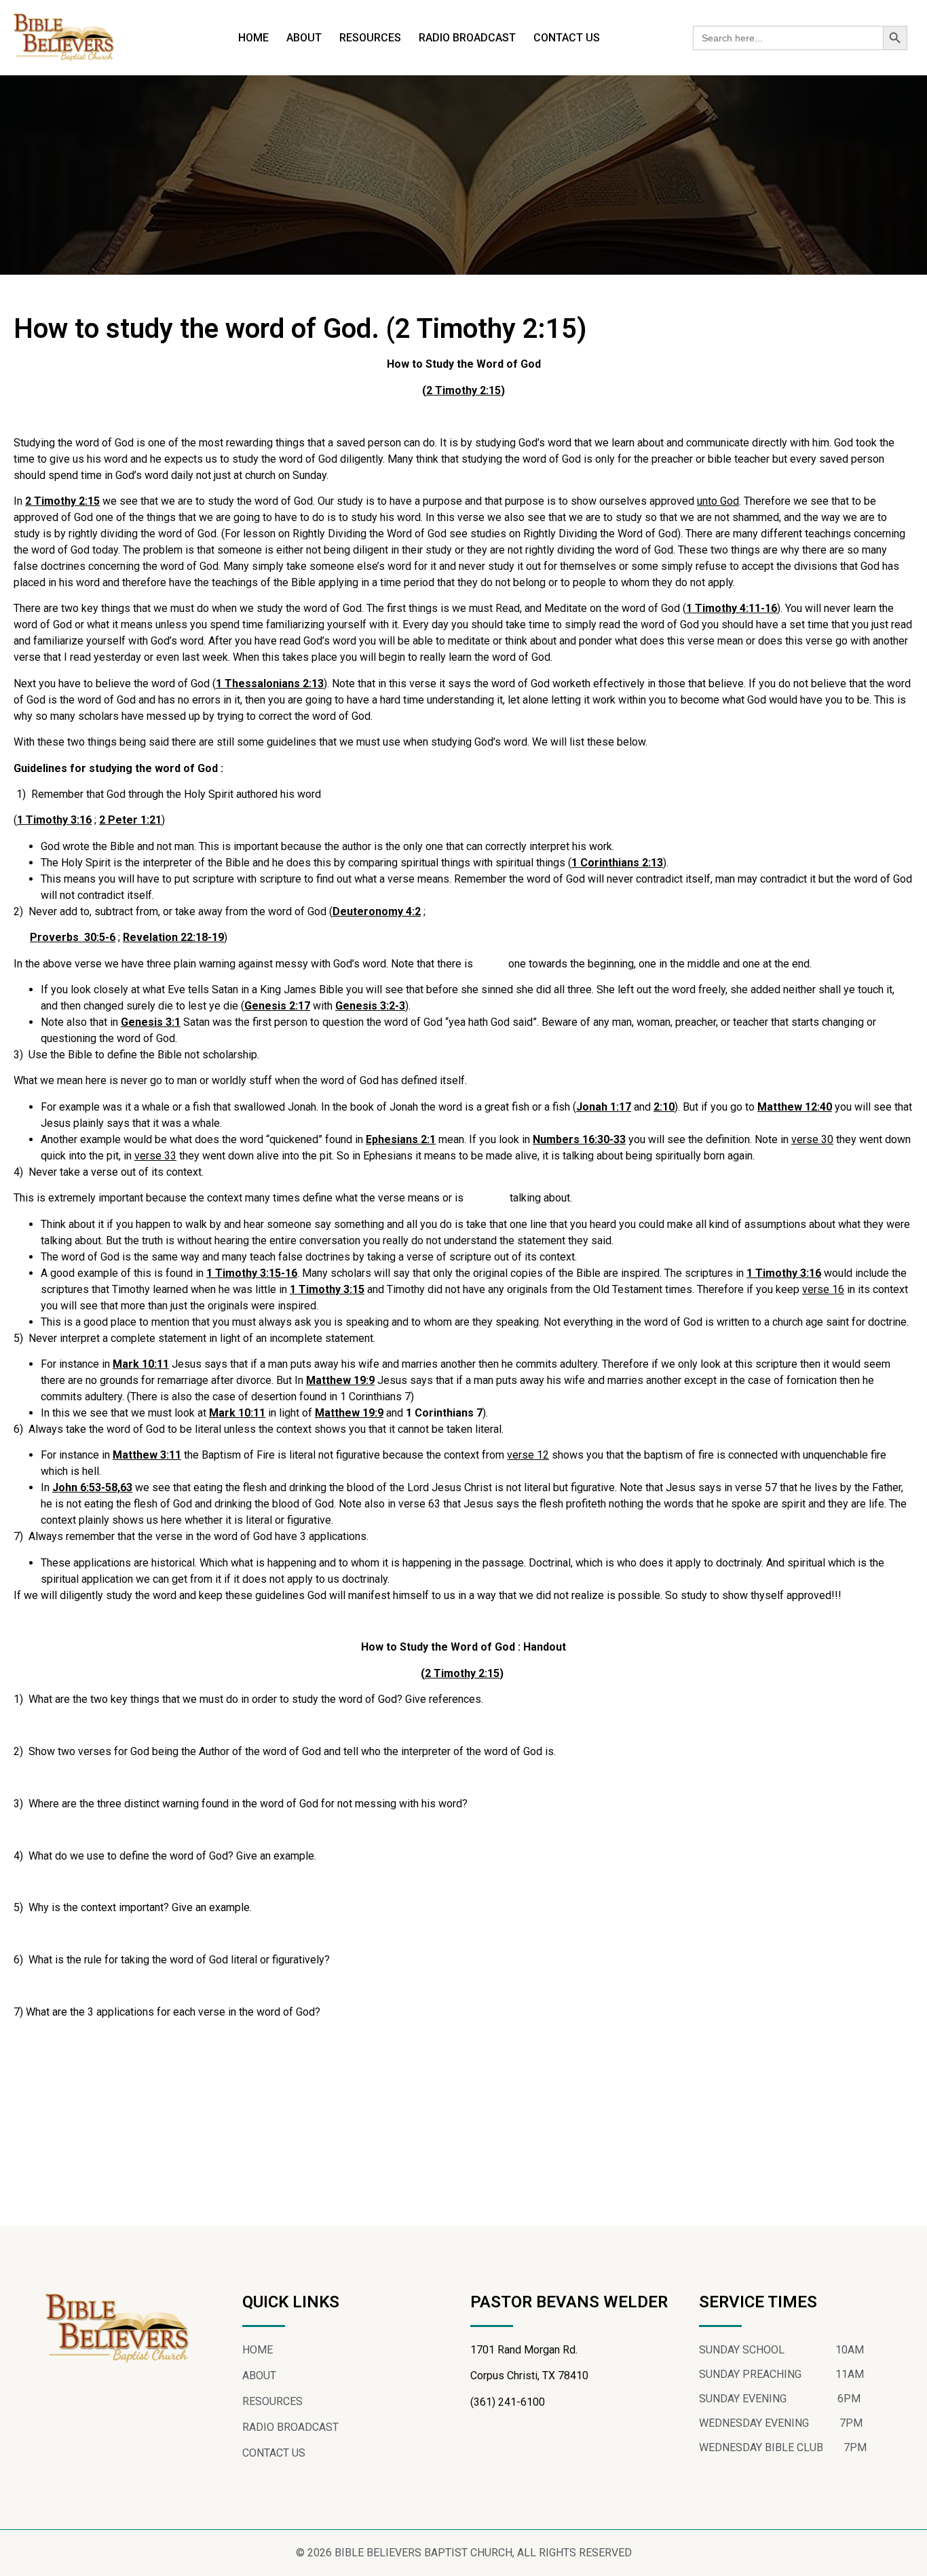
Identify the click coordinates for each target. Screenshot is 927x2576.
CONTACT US (567, 38)
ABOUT (304, 38)
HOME (253, 38)
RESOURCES (370, 38)
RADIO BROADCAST (467, 38)
